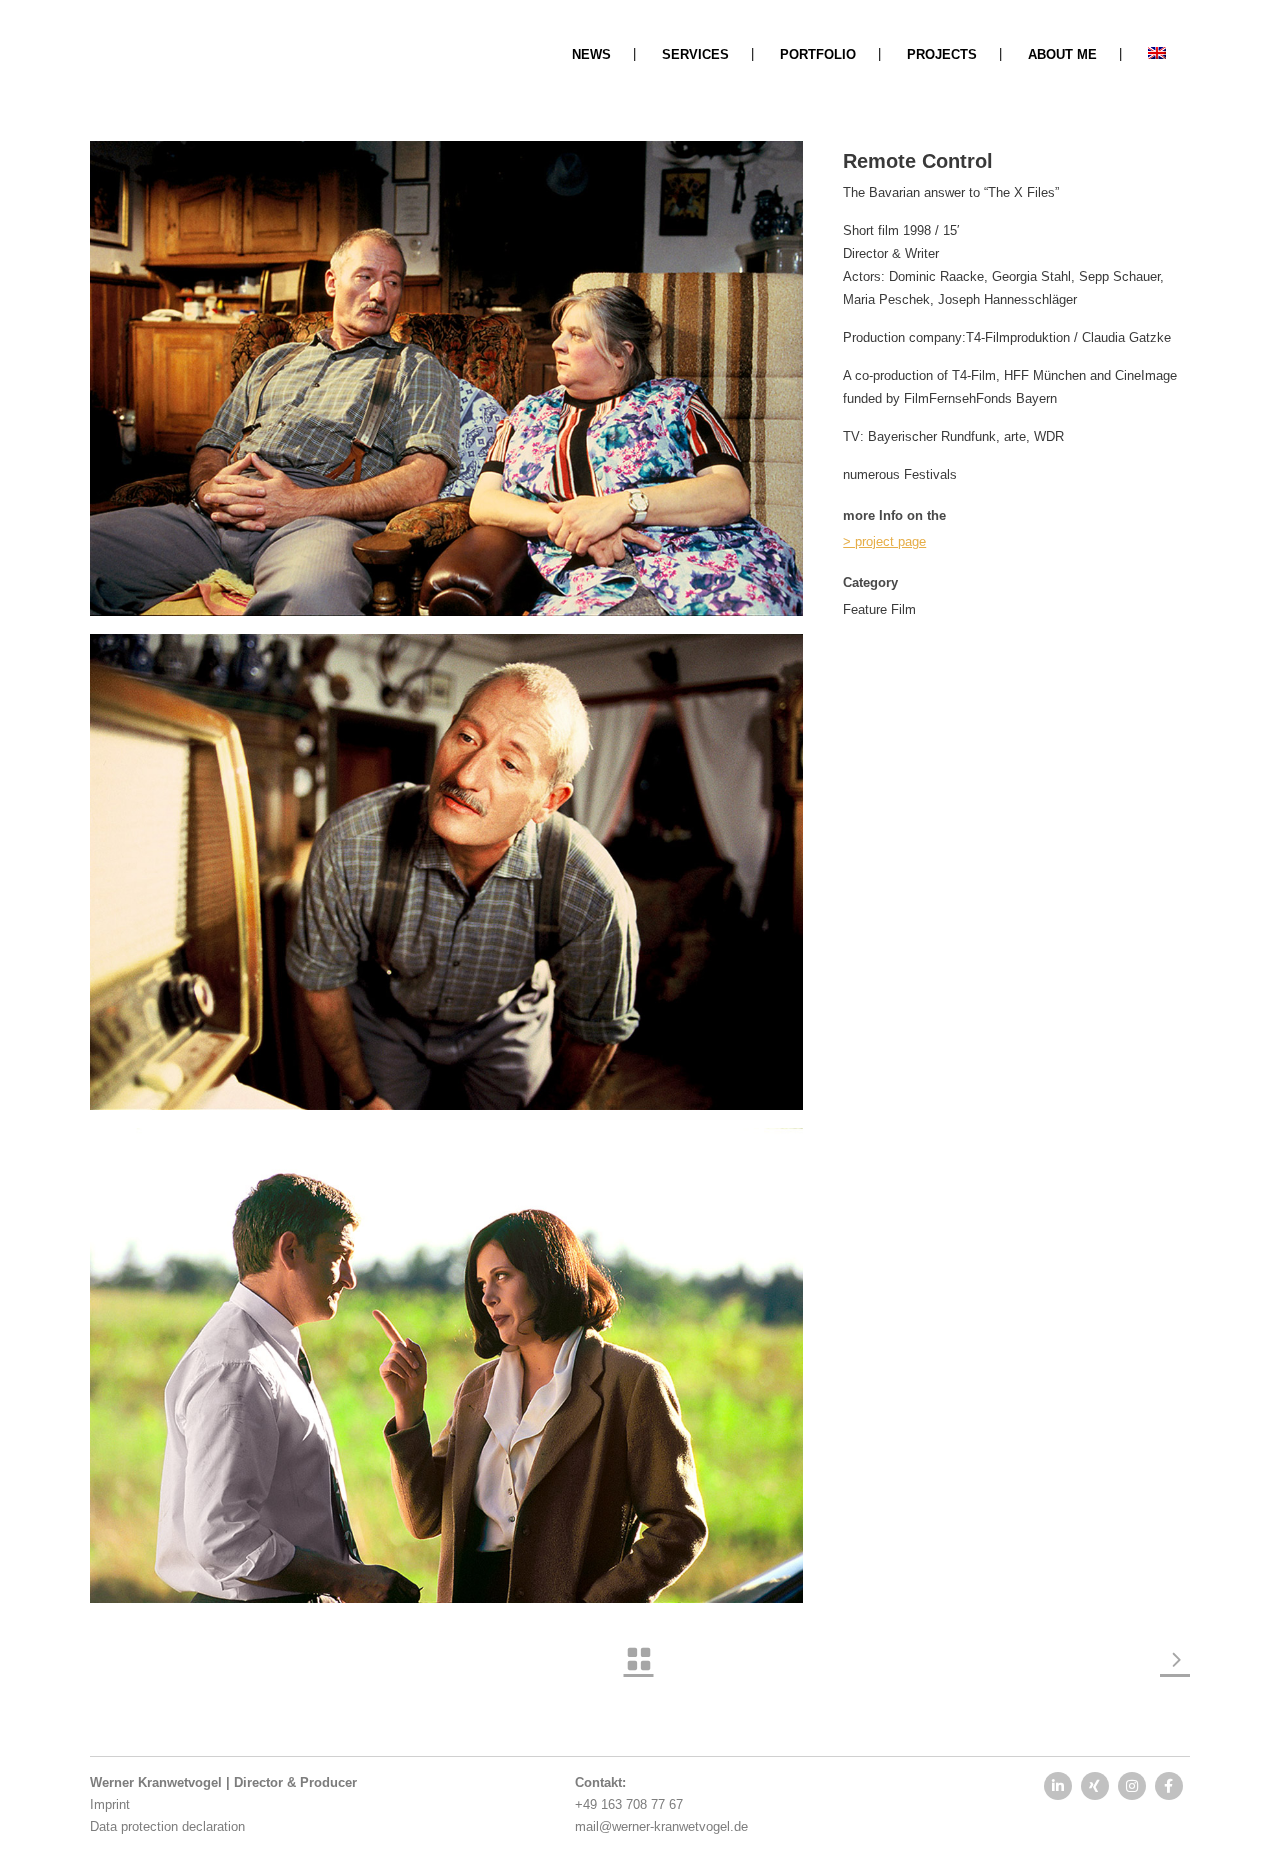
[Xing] (1095, 1786)
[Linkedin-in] (1058, 1786)
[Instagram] (1132, 1786)
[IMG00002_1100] (446, 378)
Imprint (110, 1804)
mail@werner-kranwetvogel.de (661, 1826)
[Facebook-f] (1169, 1786)
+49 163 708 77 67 (629, 1804)
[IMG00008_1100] (446, 871)
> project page (884, 541)
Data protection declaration (167, 1826)
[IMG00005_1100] (446, 1365)
